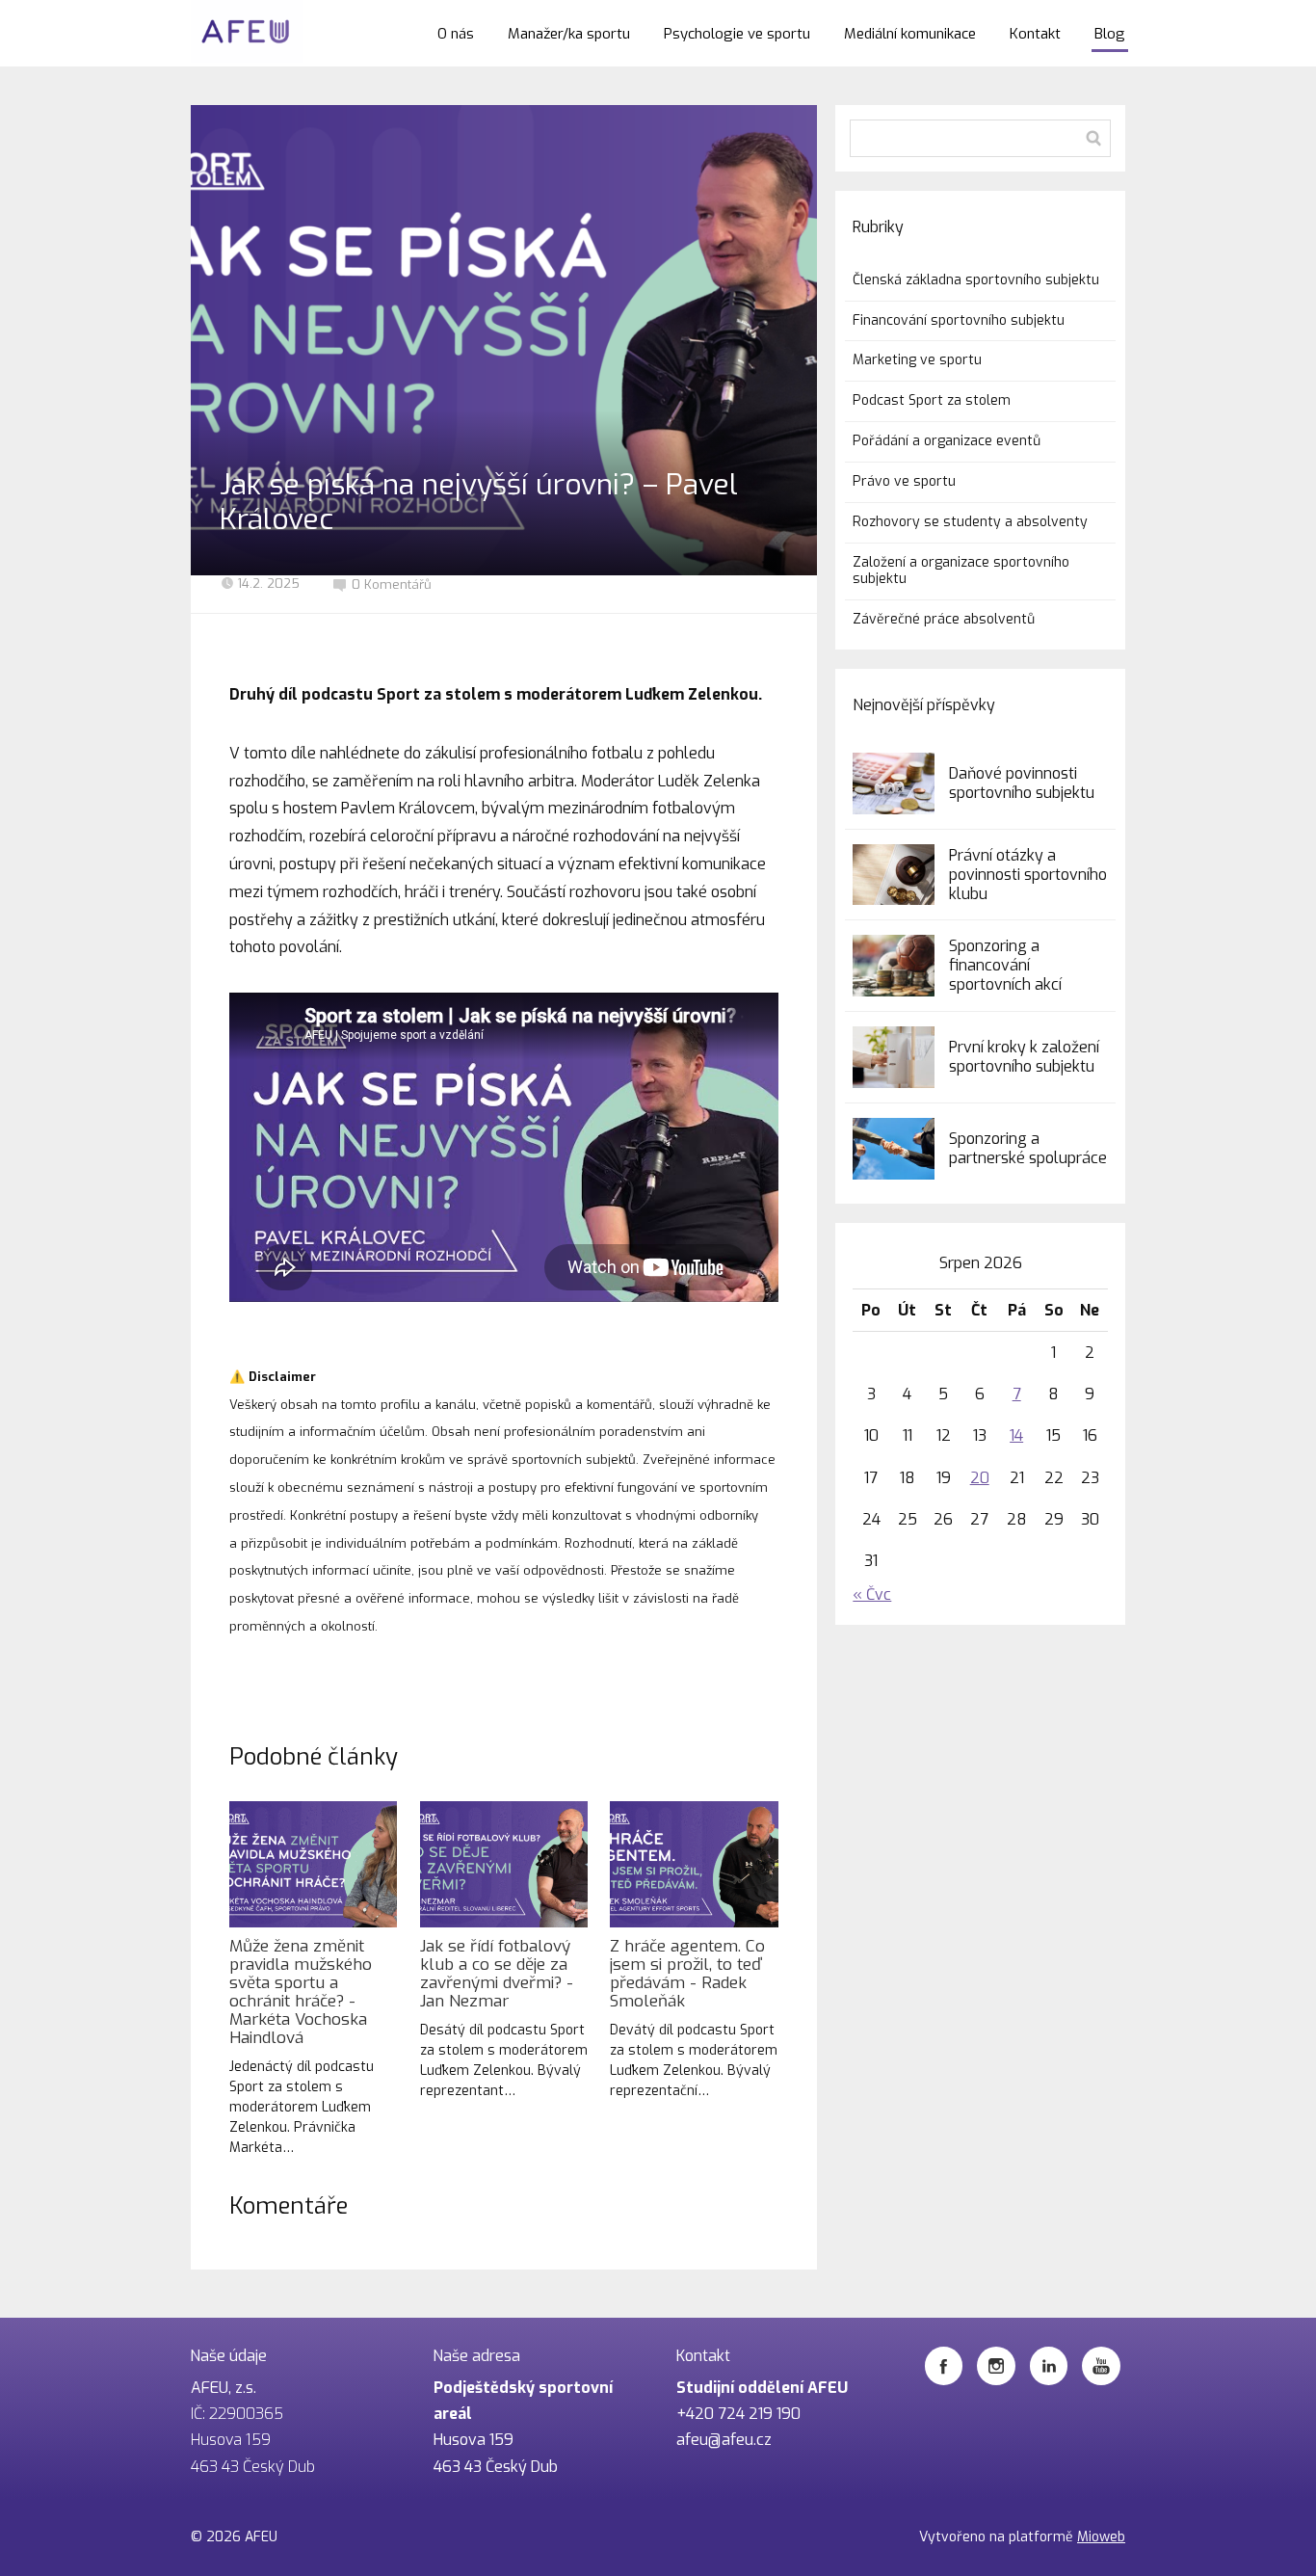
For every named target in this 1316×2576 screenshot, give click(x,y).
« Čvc (872, 1594)
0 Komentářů (392, 584)
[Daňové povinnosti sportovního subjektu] (894, 783)
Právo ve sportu (904, 481)
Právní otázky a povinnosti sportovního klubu (1028, 875)
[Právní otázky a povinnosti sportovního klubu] (894, 875)
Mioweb (1101, 2537)
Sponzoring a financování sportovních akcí (1005, 965)
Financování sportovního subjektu (959, 320)
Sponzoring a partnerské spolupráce (1028, 1148)
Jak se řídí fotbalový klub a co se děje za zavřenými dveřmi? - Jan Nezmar (497, 1974)
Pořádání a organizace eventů (947, 441)
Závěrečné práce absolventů (944, 619)
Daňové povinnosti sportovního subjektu (1022, 783)
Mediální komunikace (910, 34)
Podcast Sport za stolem (932, 400)
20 (980, 1478)
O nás (456, 34)
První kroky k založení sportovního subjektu (1024, 1057)
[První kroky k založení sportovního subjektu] (894, 1057)
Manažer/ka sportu (569, 34)
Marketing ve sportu (917, 360)
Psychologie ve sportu (737, 34)
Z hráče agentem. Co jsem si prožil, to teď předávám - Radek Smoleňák (687, 1974)
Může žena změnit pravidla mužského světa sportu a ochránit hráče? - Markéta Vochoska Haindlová (301, 1992)
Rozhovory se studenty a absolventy (970, 522)
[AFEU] (247, 33)
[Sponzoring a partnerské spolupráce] (894, 1149)
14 (1016, 1435)
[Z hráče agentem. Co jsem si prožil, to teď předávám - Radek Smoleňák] (694, 1864)
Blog (1110, 34)
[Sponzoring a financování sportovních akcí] (894, 966)
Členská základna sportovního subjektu (976, 280)
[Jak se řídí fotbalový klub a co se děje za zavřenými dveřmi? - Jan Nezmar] (504, 1864)
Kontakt (1035, 34)
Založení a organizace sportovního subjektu (961, 571)
